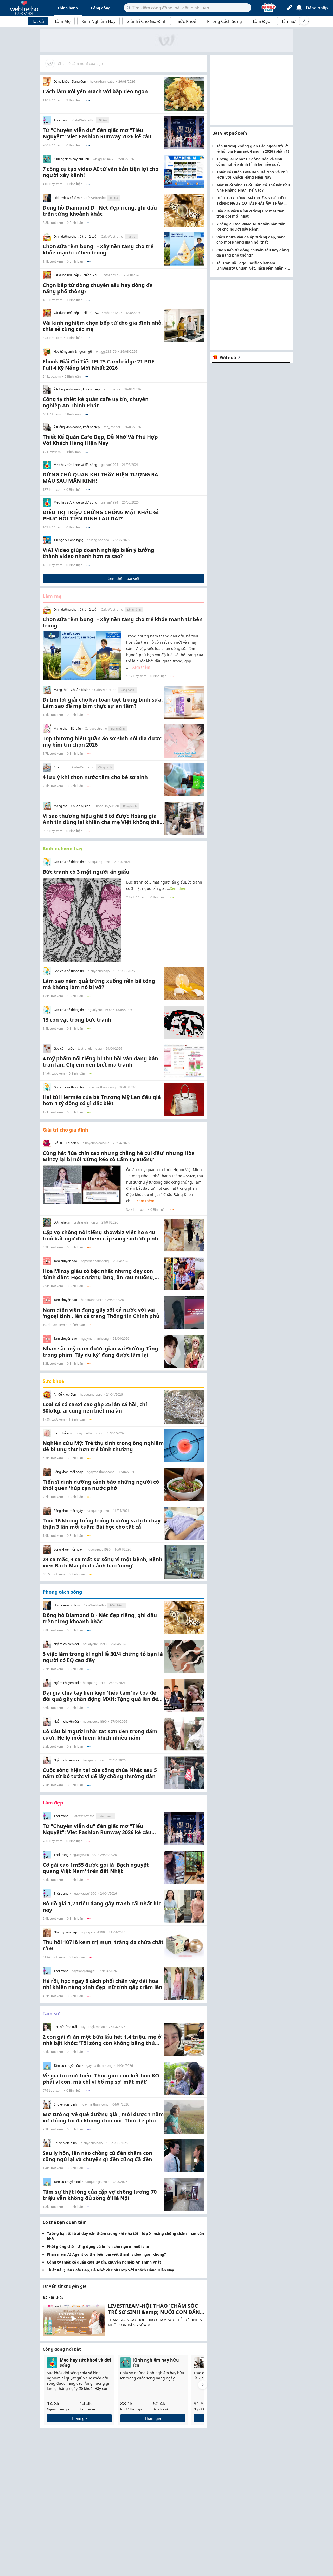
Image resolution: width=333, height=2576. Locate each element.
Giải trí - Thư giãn (66, 1143)
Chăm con (61, 767)
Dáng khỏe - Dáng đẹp (70, 82)
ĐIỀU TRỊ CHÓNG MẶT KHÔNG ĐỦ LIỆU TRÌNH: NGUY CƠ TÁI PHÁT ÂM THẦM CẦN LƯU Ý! (251, 201)
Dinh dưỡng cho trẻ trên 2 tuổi (75, 237)
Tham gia (79, 2418)
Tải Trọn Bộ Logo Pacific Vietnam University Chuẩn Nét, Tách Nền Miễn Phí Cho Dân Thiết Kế (253, 266)
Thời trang (61, 120)
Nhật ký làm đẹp (65, 1932)
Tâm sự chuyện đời (67, 2066)
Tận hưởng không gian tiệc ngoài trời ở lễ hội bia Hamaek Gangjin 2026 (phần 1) (253, 149)
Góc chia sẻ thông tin (69, 862)
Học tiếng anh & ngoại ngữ (73, 352)
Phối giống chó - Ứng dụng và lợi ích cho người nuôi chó (98, 2247)
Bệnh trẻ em (63, 1433)
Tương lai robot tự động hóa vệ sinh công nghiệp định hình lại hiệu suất (249, 162)
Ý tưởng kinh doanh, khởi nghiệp (77, 389)
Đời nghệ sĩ (62, 1222)
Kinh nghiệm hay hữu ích (71, 159)
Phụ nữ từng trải (65, 2027)
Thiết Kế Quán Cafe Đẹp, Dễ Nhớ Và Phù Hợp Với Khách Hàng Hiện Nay (110, 2270)
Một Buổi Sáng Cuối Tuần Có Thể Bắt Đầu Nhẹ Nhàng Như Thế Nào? (253, 188)
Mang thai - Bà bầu (67, 729)
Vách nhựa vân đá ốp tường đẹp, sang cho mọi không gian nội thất (251, 240)
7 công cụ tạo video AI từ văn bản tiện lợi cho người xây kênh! (251, 227)
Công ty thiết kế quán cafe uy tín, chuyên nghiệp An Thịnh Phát (104, 2262)
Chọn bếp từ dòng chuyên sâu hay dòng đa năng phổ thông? (253, 253)
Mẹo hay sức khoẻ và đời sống (75, 465)
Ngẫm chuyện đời (66, 1644)
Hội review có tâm (67, 198)
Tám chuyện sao (65, 1261)
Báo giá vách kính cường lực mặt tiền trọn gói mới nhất (250, 214)
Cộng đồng (101, 8)
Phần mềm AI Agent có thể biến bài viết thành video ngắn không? (106, 2254)
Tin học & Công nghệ (69, 540)
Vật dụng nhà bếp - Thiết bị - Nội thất (77, 275)
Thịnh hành (68, 8)
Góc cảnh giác (64, 1049)
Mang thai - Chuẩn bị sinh (72, 690)
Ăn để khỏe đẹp (65, 1395)
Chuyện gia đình (65, 2104)
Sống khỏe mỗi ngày (68, 1472)
